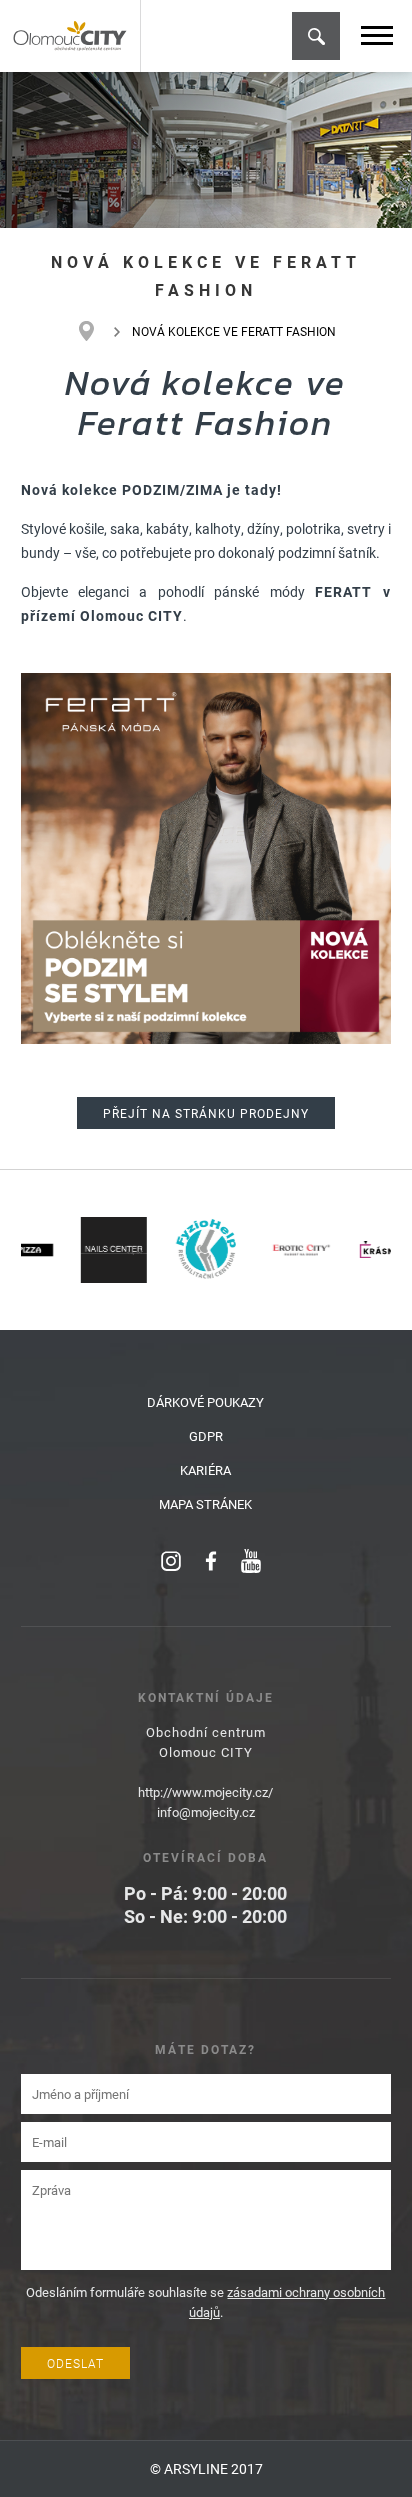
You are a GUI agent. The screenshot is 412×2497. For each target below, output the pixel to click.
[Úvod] (96, 331)
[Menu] (377, 35)
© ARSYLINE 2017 (206, 2468)
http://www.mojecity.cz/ (205, 1792)
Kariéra (205, 1470)
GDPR (206, 1436)
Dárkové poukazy (205, 1402)
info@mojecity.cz (206, 1812)
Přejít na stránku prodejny (206, 1113)
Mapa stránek (205, 1504)
